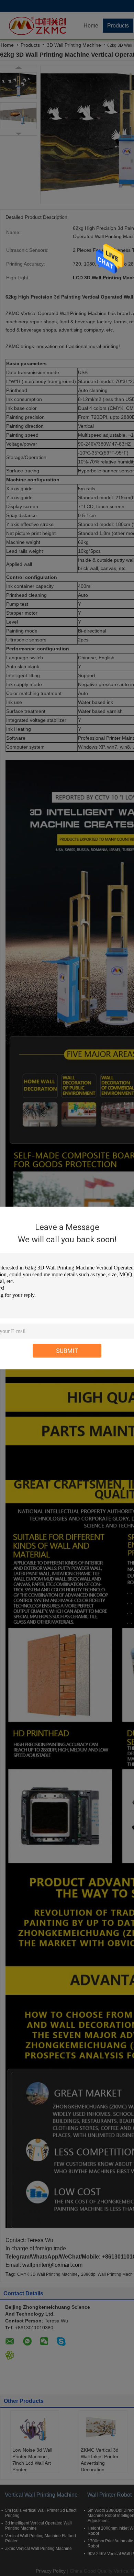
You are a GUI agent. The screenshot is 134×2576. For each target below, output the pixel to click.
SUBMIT (67, 1351)
